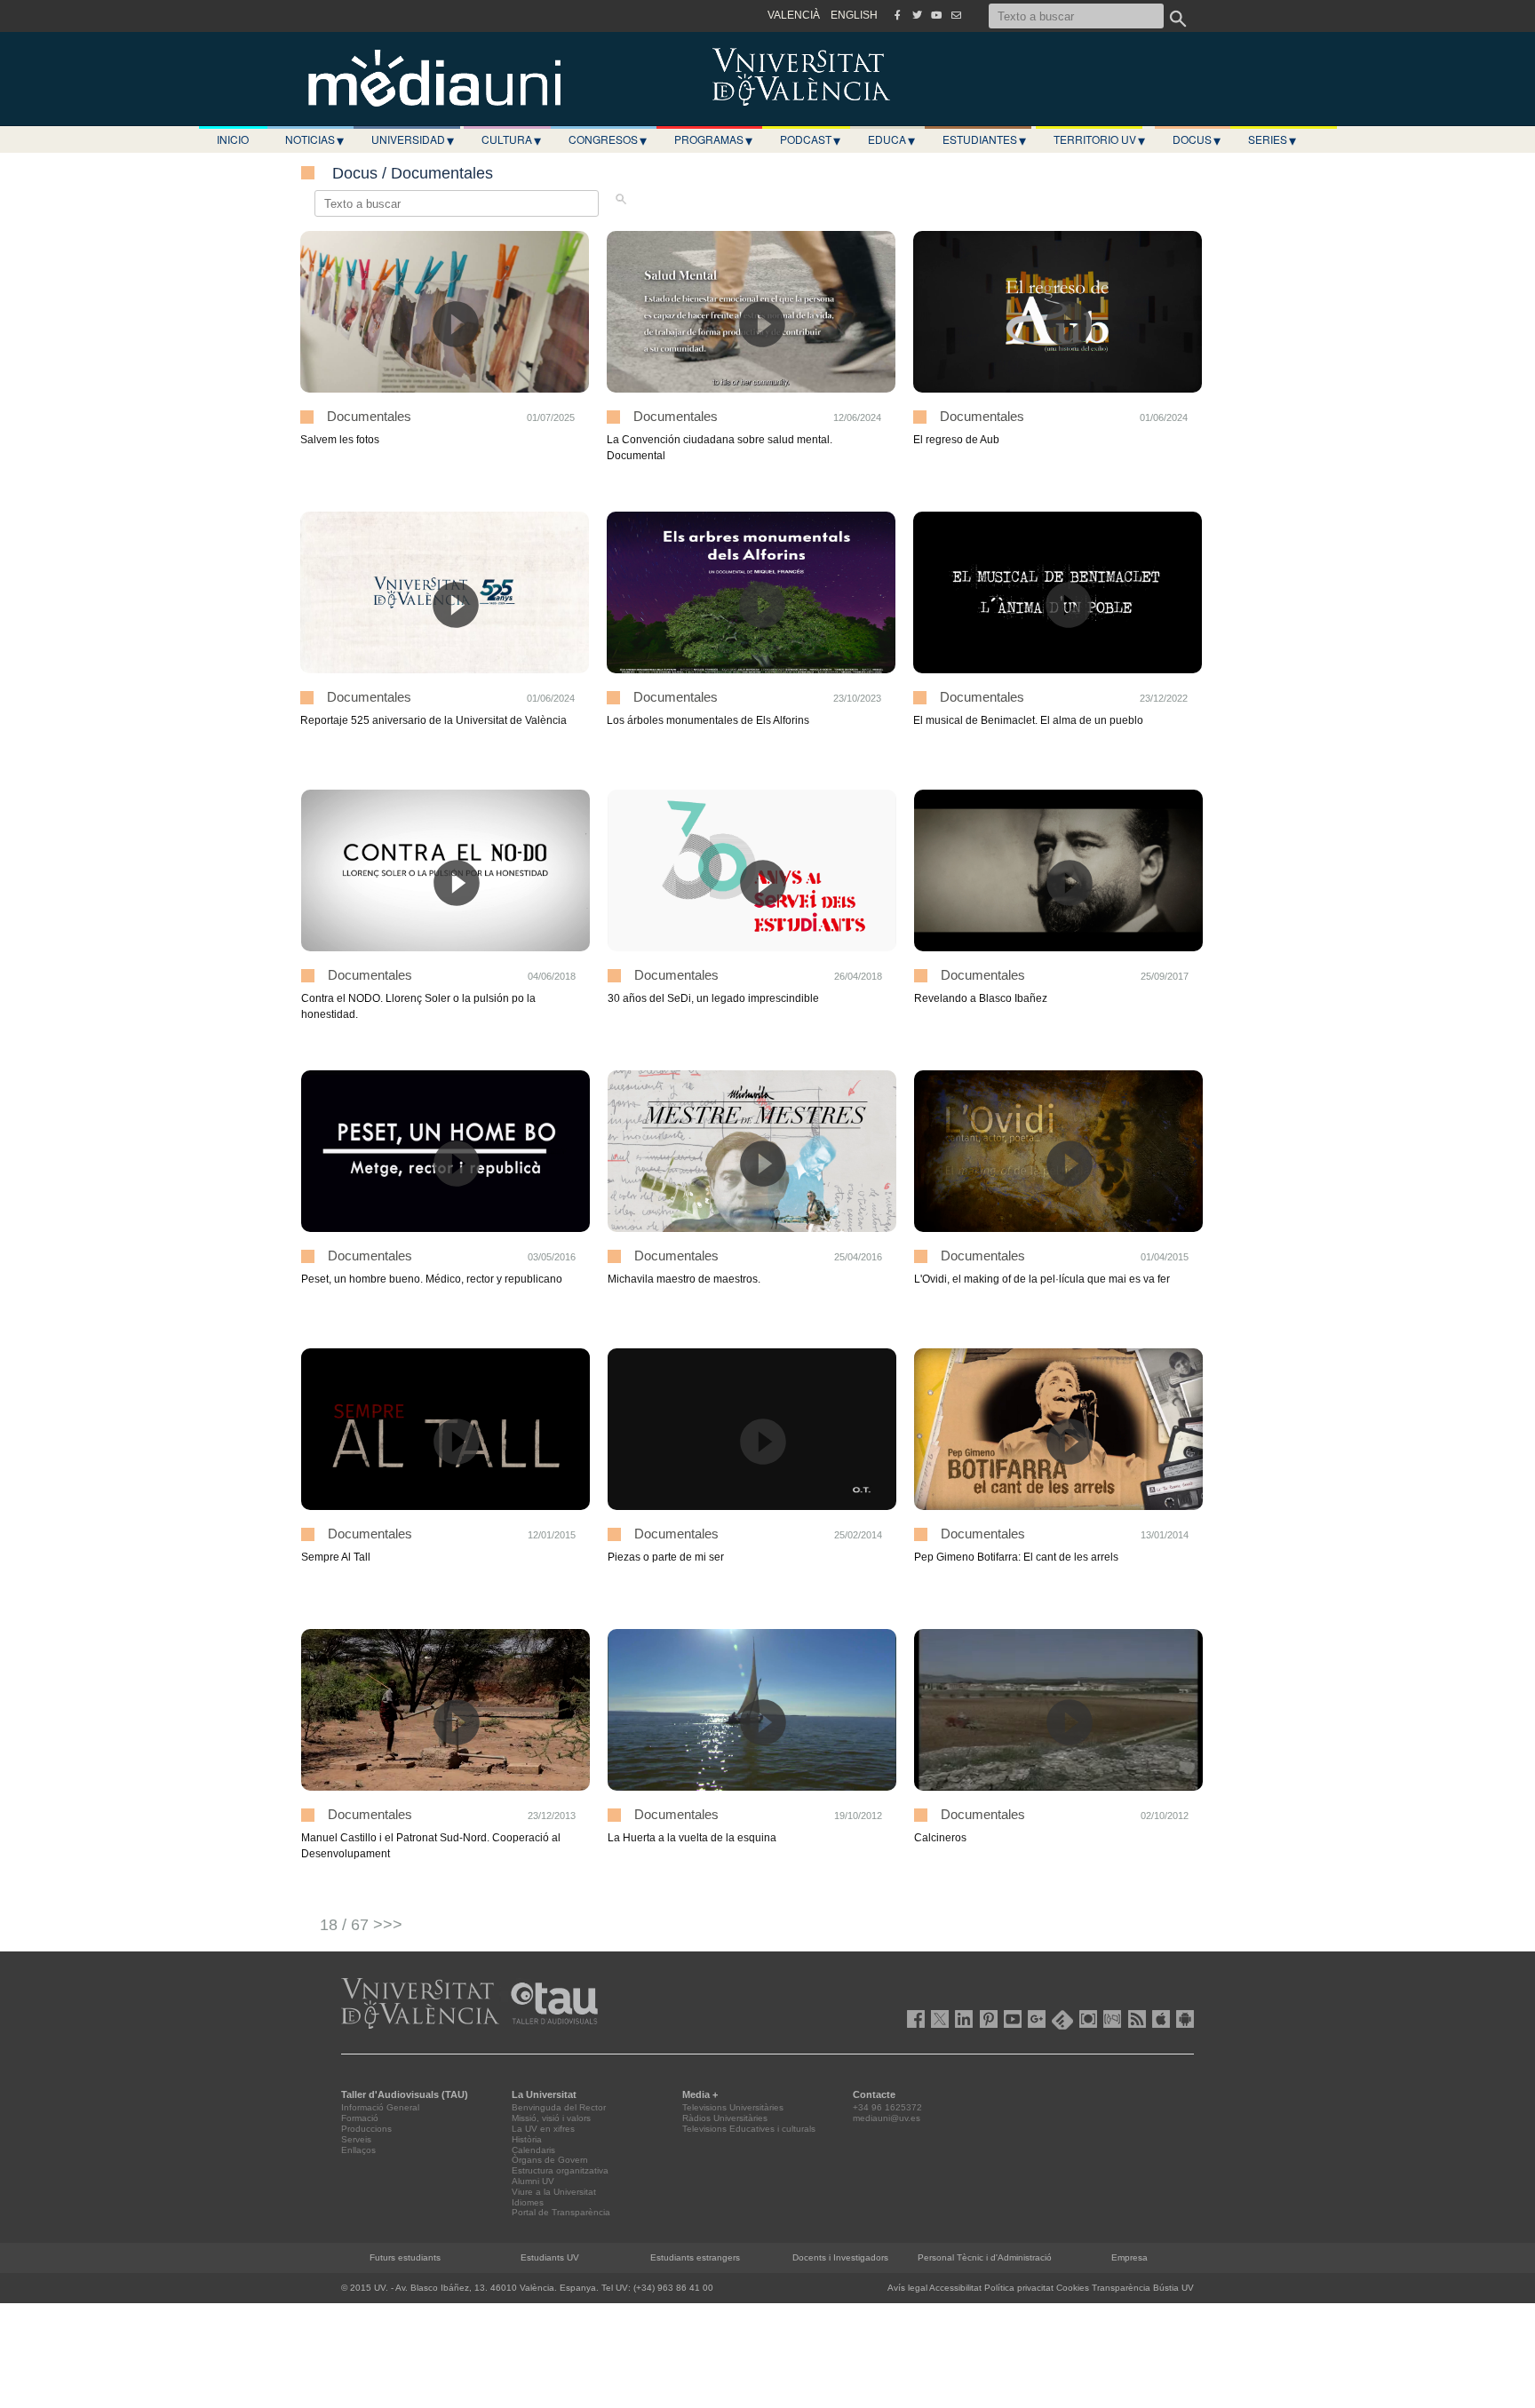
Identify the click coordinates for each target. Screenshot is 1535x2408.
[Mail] (956, 15)
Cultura (511, 139)
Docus (1197, 139)
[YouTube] (936, 15)
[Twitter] (917, 15)
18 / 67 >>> (361, 1925)
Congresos (608, 139)
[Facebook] (897, 15)
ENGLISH (854, 15)
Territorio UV (1099, 139)
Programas (713, 139)
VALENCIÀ (794, 15)
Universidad (413, 139)
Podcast (810, 139)
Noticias (314, 139)
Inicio (233, 139)
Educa (891, 139)
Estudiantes (984, 139)
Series (1272, 139)
